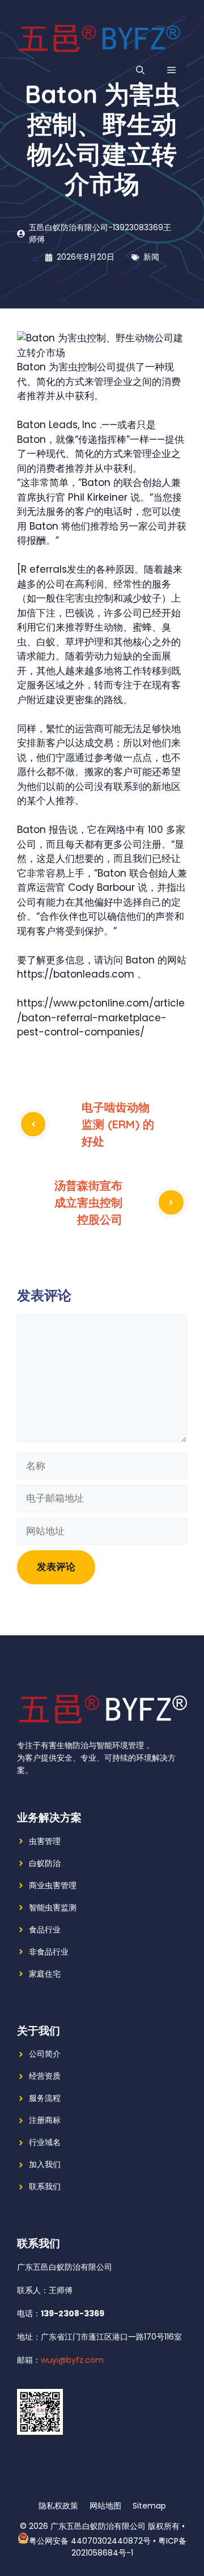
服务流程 (45, 2098)
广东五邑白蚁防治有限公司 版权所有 (115, 2526)
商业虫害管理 (53, 1885)
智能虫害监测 (53, 1907)
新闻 (151, 257)
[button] (140, 70)
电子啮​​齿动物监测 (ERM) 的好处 (118, 1124)
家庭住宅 (45, 1974)
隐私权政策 (58, 2506)
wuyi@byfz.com (72, 2360)
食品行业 (45, 1930)
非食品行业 (49, 1952)
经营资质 (45, 2076)
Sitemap (149, 2506)
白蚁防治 (45, 1863)
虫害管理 (45, 1841)
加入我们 (45, 2164)
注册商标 (45, 2120)
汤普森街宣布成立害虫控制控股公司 (88, 1202)
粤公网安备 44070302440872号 (90, 2541)
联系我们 (45, 2186)
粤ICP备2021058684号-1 (129, 2547)
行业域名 (45, 2142)
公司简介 (45, 2054)
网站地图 (105, 2506)
